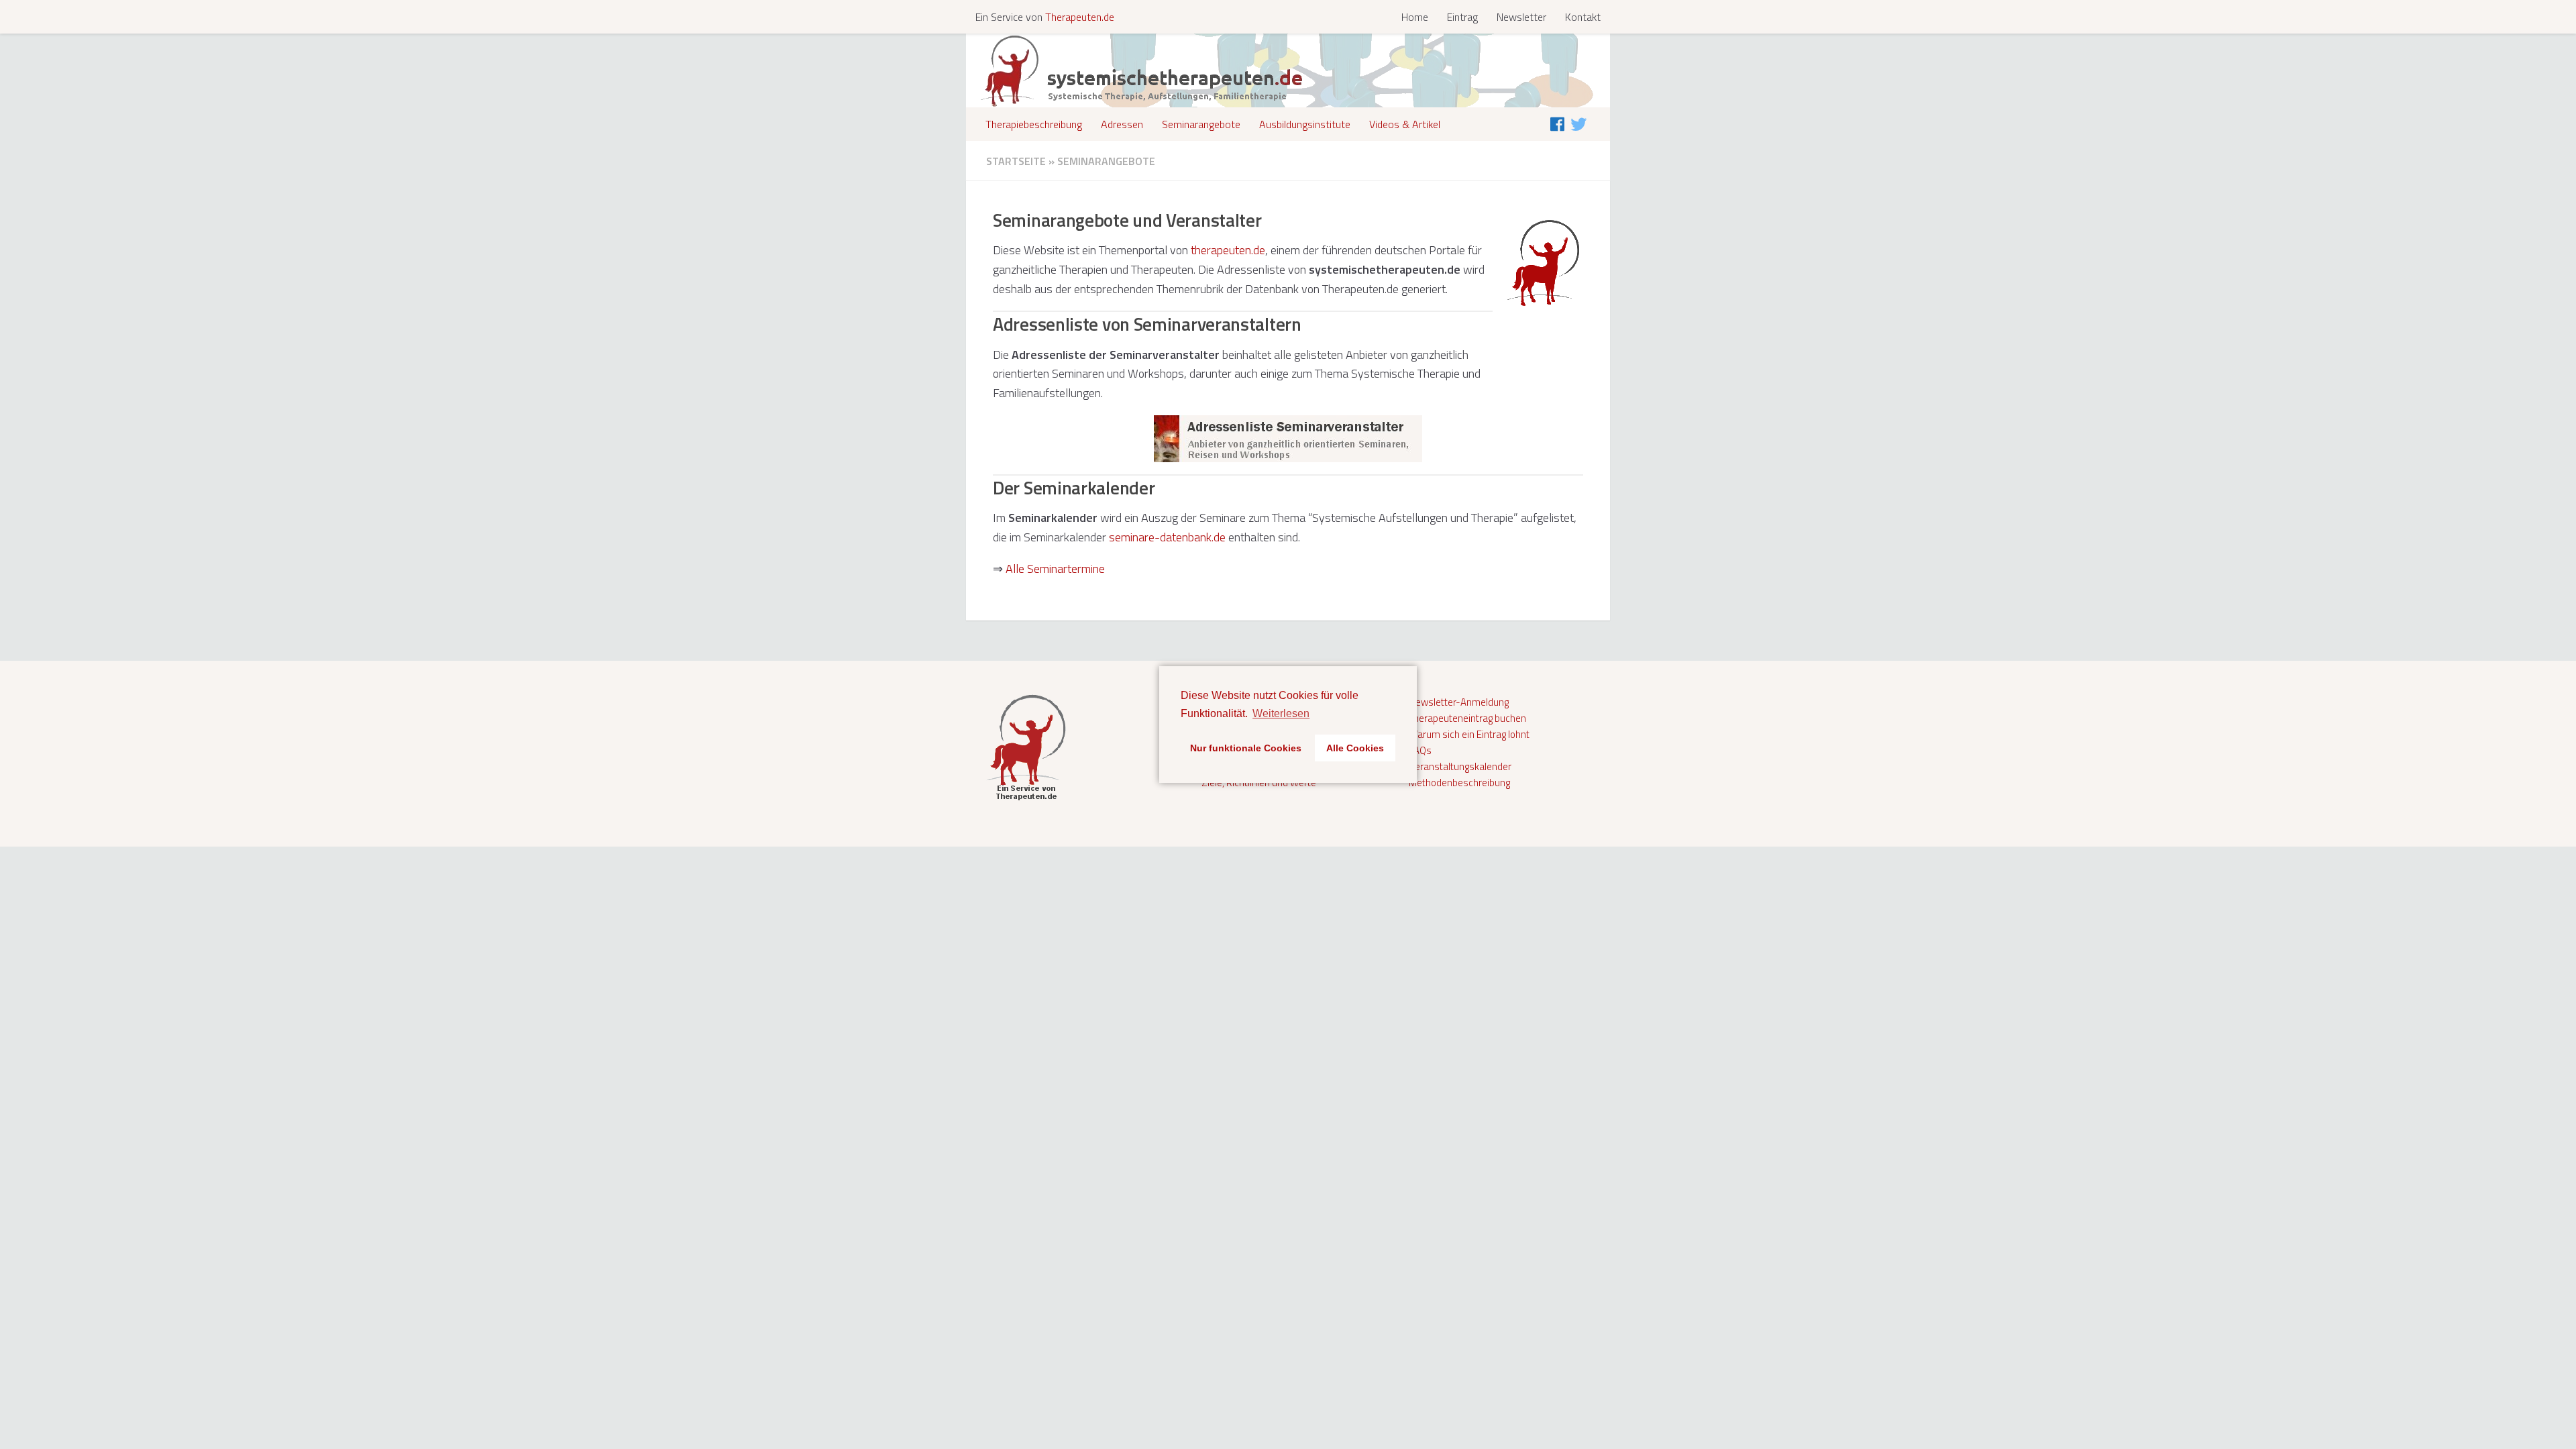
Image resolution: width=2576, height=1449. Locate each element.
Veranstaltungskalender (1460, 766)
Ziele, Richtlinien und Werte (1259, 783)
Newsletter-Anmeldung (1459, 702)
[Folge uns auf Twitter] (1578, 124)
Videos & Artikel (1405, 124)
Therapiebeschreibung (1034, 124)
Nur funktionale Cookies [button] (1246, 748)
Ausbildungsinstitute (1305, 124)
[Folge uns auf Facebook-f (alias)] (1557, 124)
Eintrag (1462, 17)
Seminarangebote (1201, 124)
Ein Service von (1045, 17)
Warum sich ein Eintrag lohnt (1469, 734)
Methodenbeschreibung (1459, 783)
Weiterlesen (1281, 713)
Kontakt (1583, 17)
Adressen (1122, 124)
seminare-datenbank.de (1167, 537)
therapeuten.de (1228, 250)
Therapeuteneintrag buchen (1467, 718)
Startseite (1016, 161)
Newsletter (1521, 17)
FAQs (1420, 750)
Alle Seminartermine (1055, 569)
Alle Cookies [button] (1355, 748)
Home (1415, 17)
